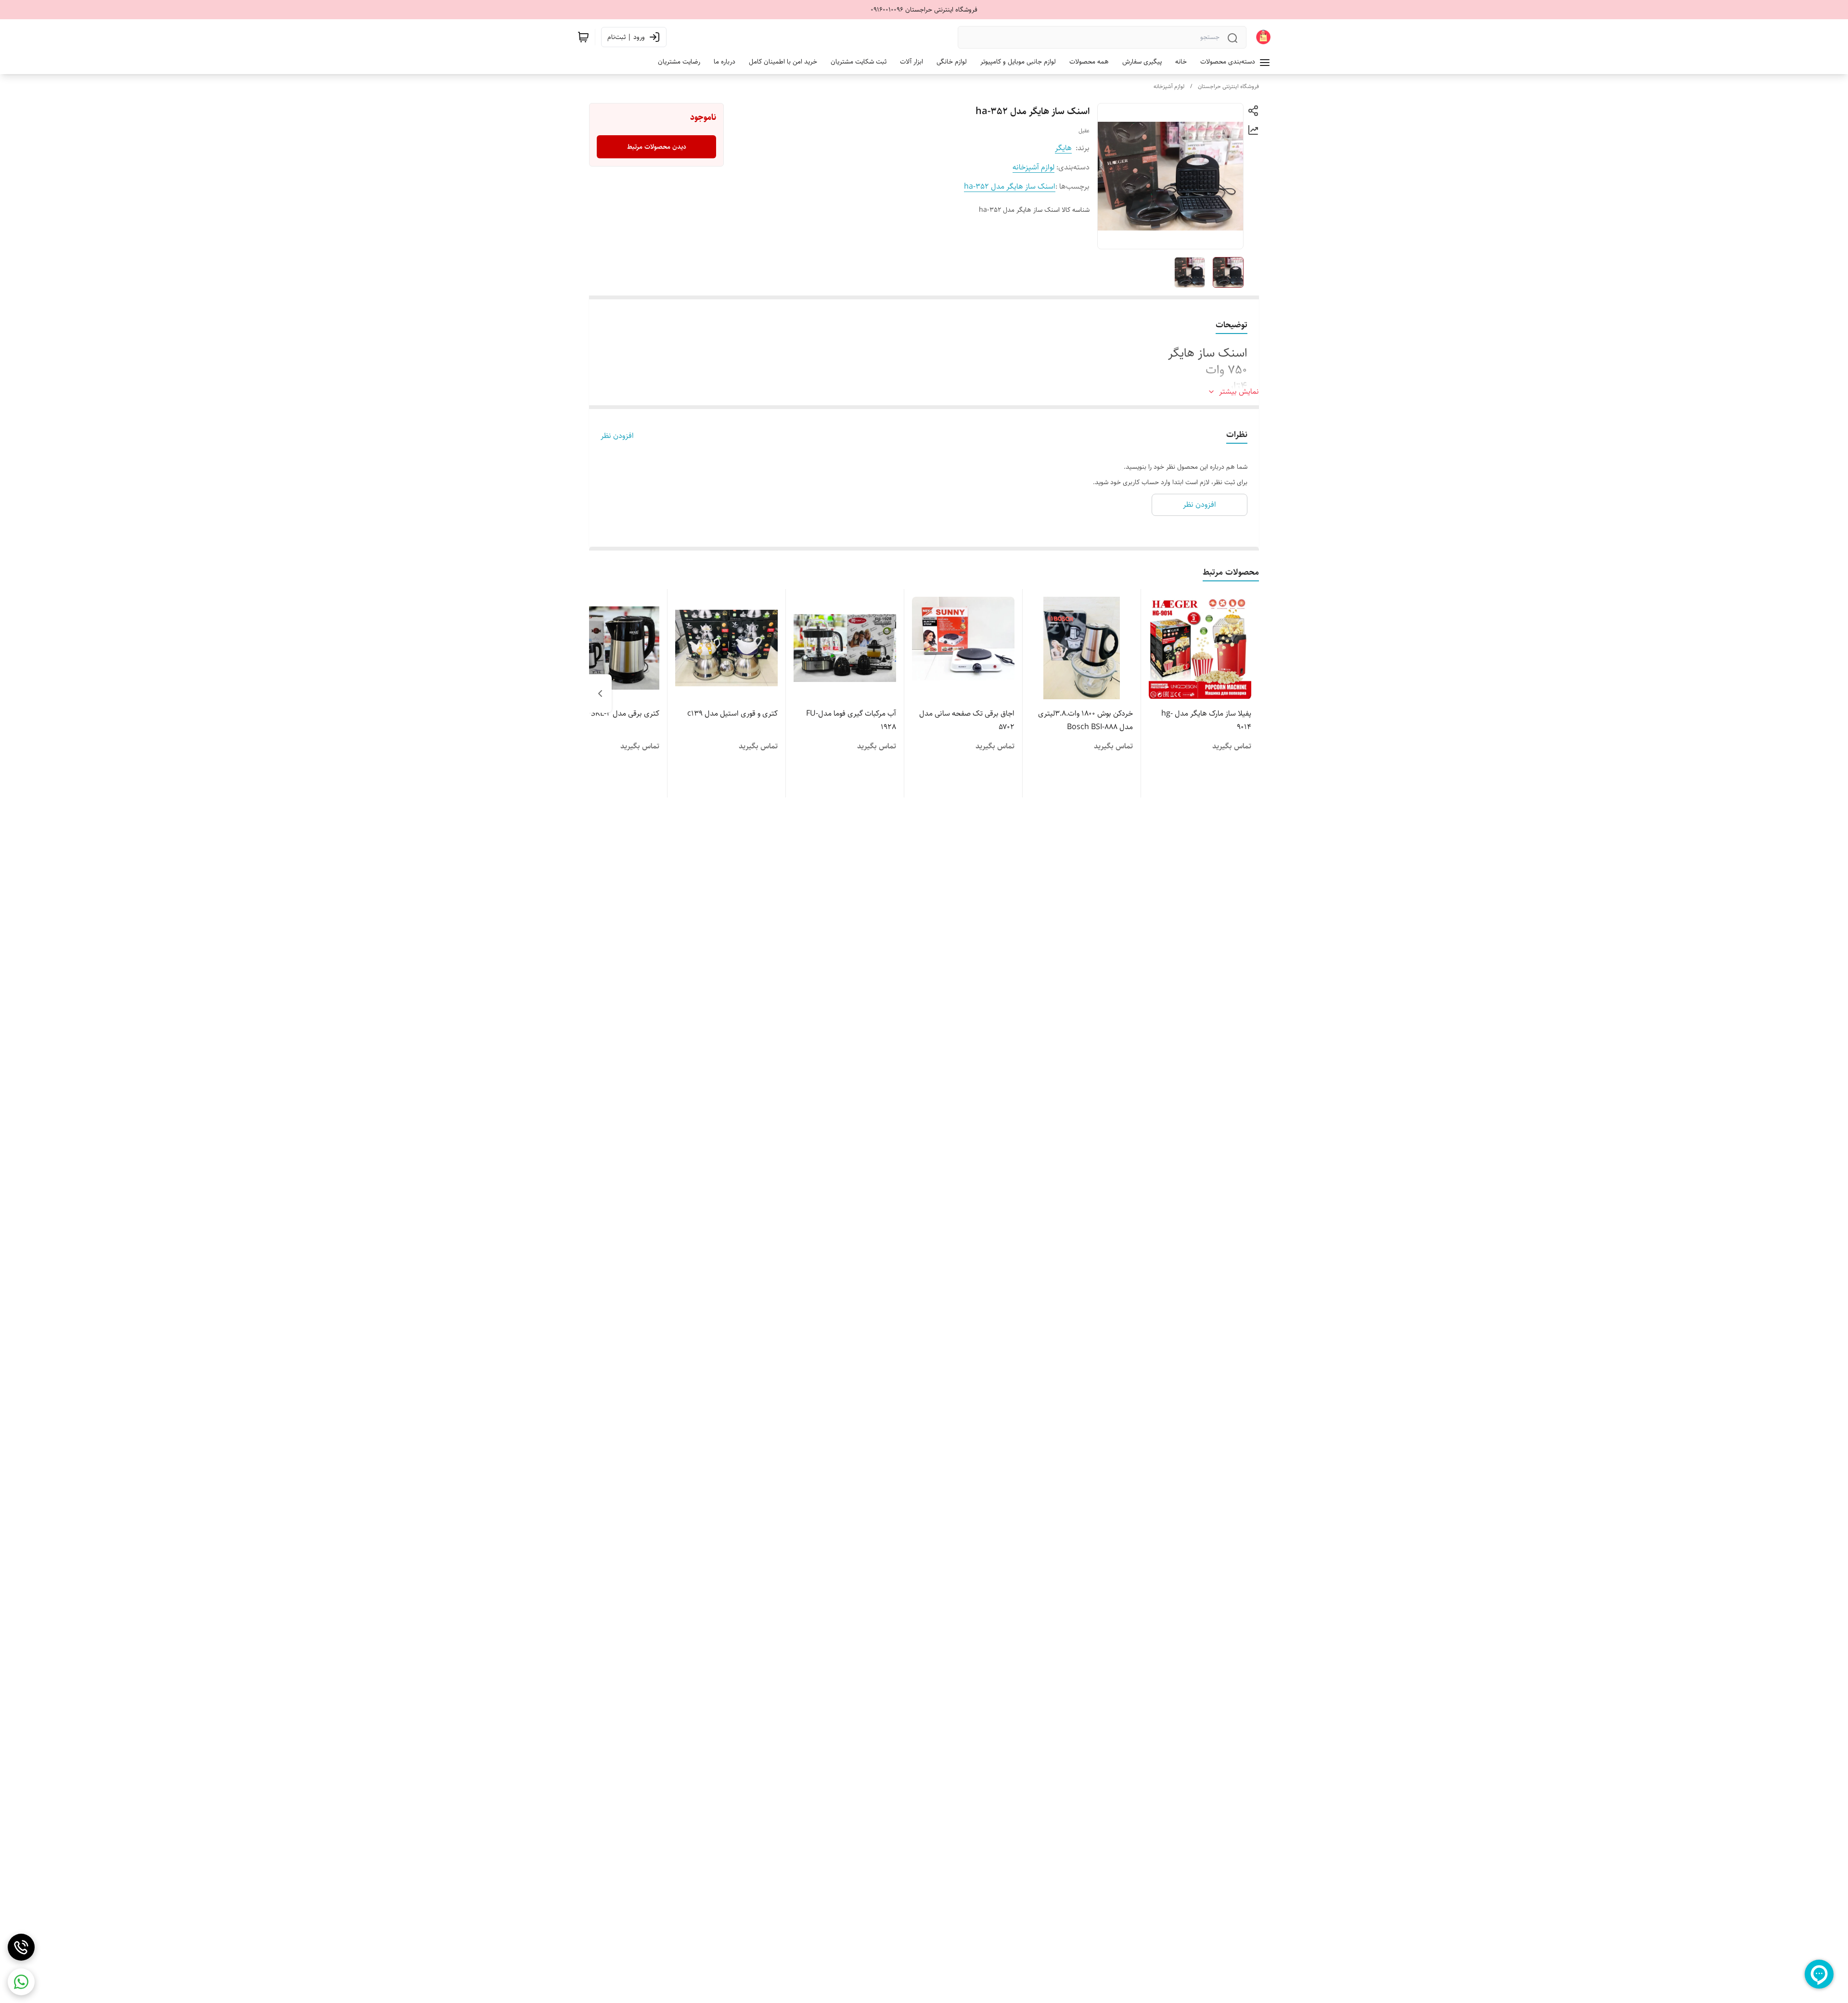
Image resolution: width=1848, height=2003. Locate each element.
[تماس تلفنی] (21, 1947)
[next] (600, 693)
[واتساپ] (21, 1982)
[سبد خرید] (583, 37)
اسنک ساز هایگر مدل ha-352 (1010, 186)
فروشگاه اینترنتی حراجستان (1228, 86)
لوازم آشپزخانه (1169, 86)
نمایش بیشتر (1239, 392)
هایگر (1063, 148)
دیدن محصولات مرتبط (657, 147)
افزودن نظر (617, 436)
